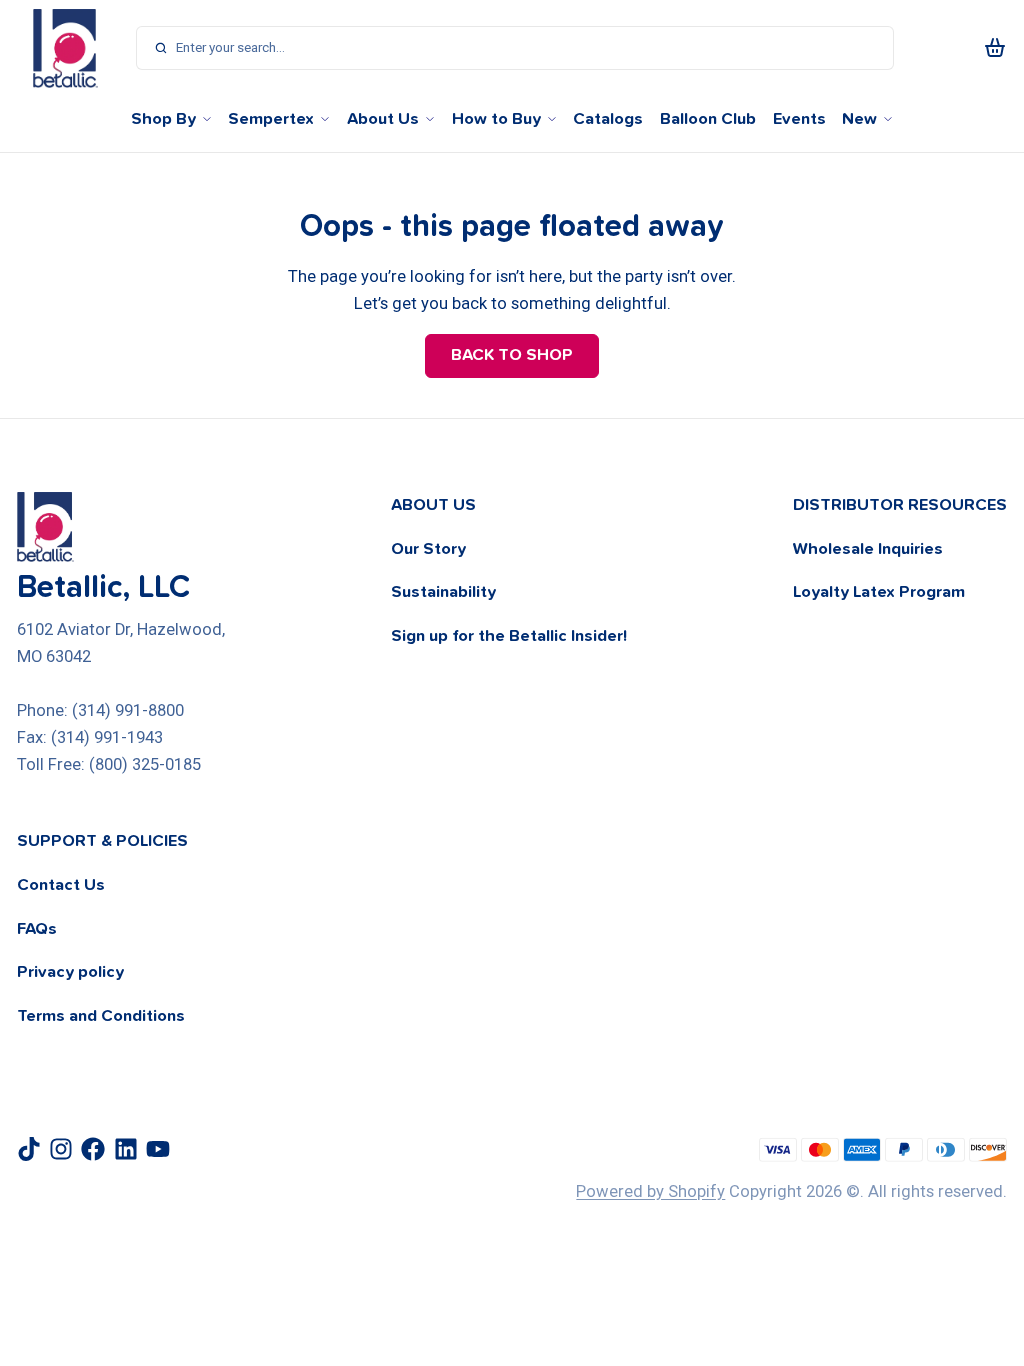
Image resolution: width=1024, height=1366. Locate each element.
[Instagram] (61, 1149)
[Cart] (995, 48)
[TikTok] (29, 1149)
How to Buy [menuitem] (496, 119)
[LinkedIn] (126, 1149)
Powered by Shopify (650, 1191)
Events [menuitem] (799, 119)
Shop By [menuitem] (163, 119)
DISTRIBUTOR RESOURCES (900, 505)
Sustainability (443, 592)
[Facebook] (93, 1149)
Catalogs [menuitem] (608, 119)
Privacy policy (70, 972)
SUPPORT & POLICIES (102, 841)
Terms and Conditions (101, 1016)
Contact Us (61, 885)
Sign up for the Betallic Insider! (509, 636)
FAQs (37, 929)
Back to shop (512, 355)
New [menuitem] (859, 119)
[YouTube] (158, 1149)
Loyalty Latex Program (879, 592)
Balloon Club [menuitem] (708, 119)
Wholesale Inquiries (868, 549)
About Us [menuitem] (383, 119)
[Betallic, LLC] (65, 48)
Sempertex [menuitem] (271, 119)
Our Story (428, 549)
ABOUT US (433, 505)
